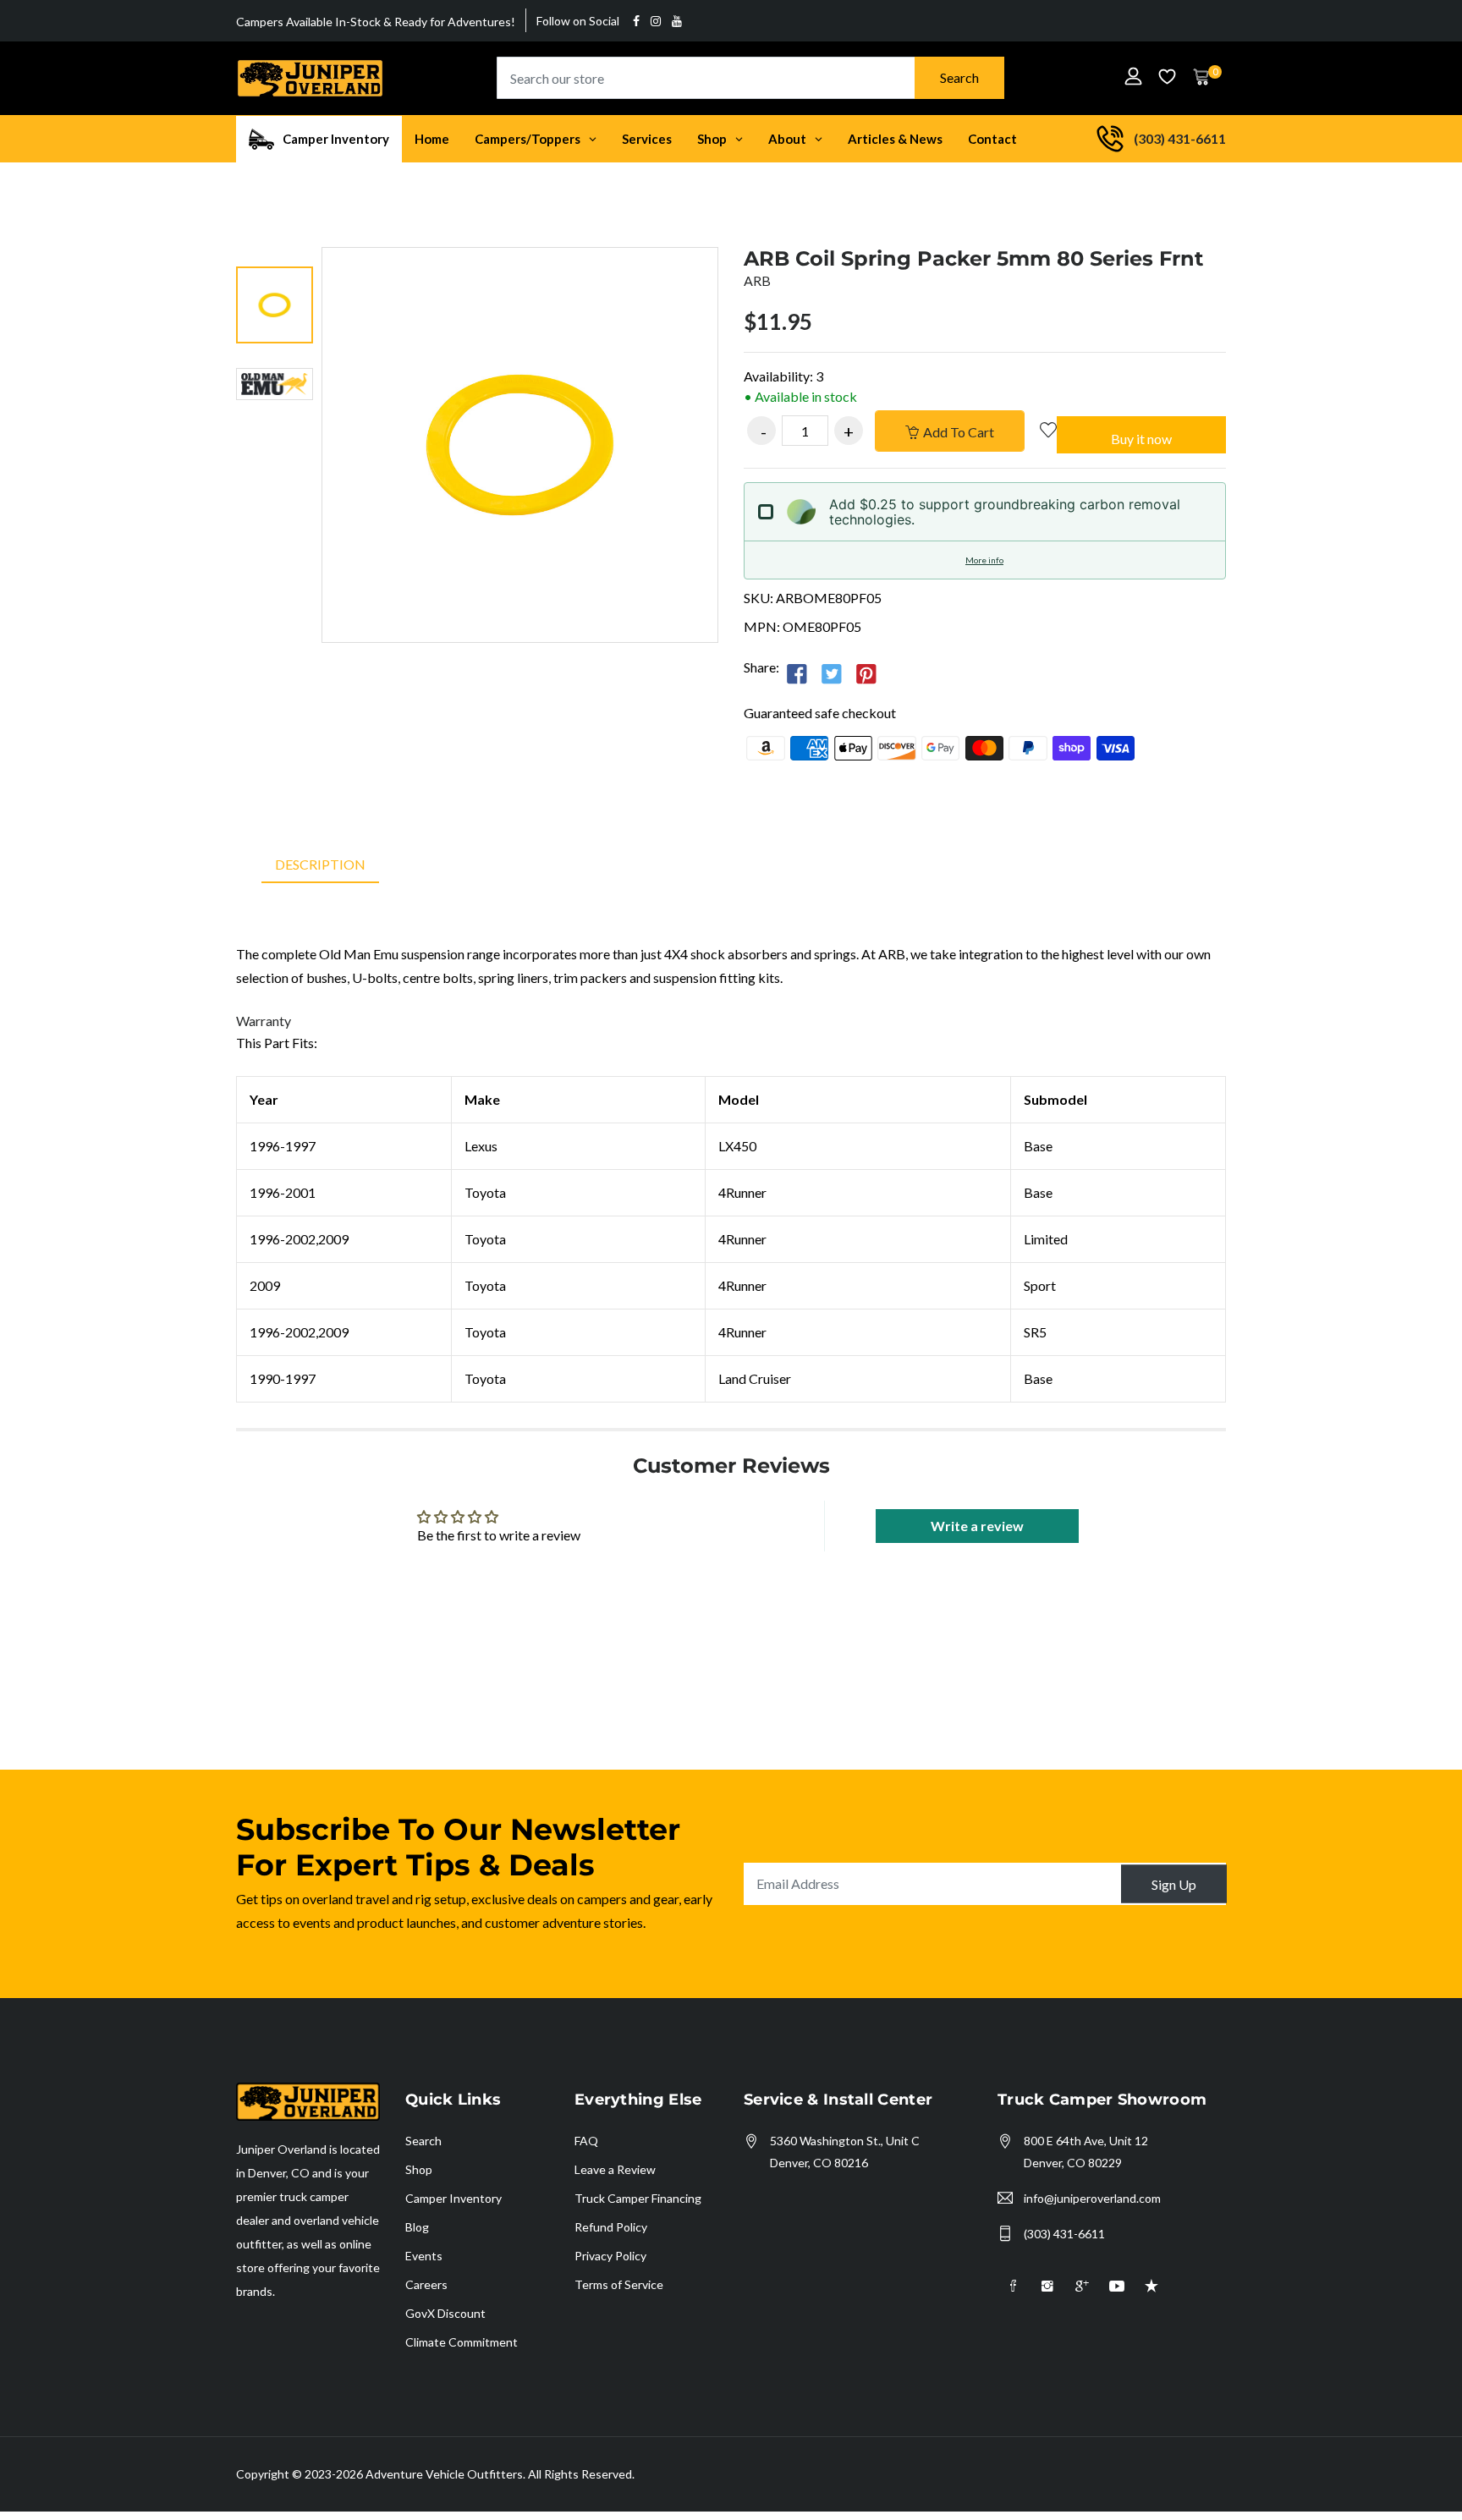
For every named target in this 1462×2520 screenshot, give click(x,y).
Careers (426, 2284)
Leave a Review (615, 2169)
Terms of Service (619, 2284)
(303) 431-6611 (1064, 2234)
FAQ (586, 2141)
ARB (757, 280)
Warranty (264, 1021)
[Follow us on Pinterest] (866, 673)
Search (959, 77)
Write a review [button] (977, 1526)
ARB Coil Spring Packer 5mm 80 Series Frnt (973, 258)
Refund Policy (611, 2227)
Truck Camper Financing (638, 2198)
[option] (275, 307)
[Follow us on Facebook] (797, 673)
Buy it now (1141, 439)
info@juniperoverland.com (1092, 2198)
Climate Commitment (462, 2342)
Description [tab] (320, 864)
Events (424, 2256)
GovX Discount (445, 2313)
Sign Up (1174, 1883)
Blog (417, 2227)
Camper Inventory (453, 2198)
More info (984, 560)
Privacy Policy (610, 2256)
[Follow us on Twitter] (832, 673)
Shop (419, 2169)
